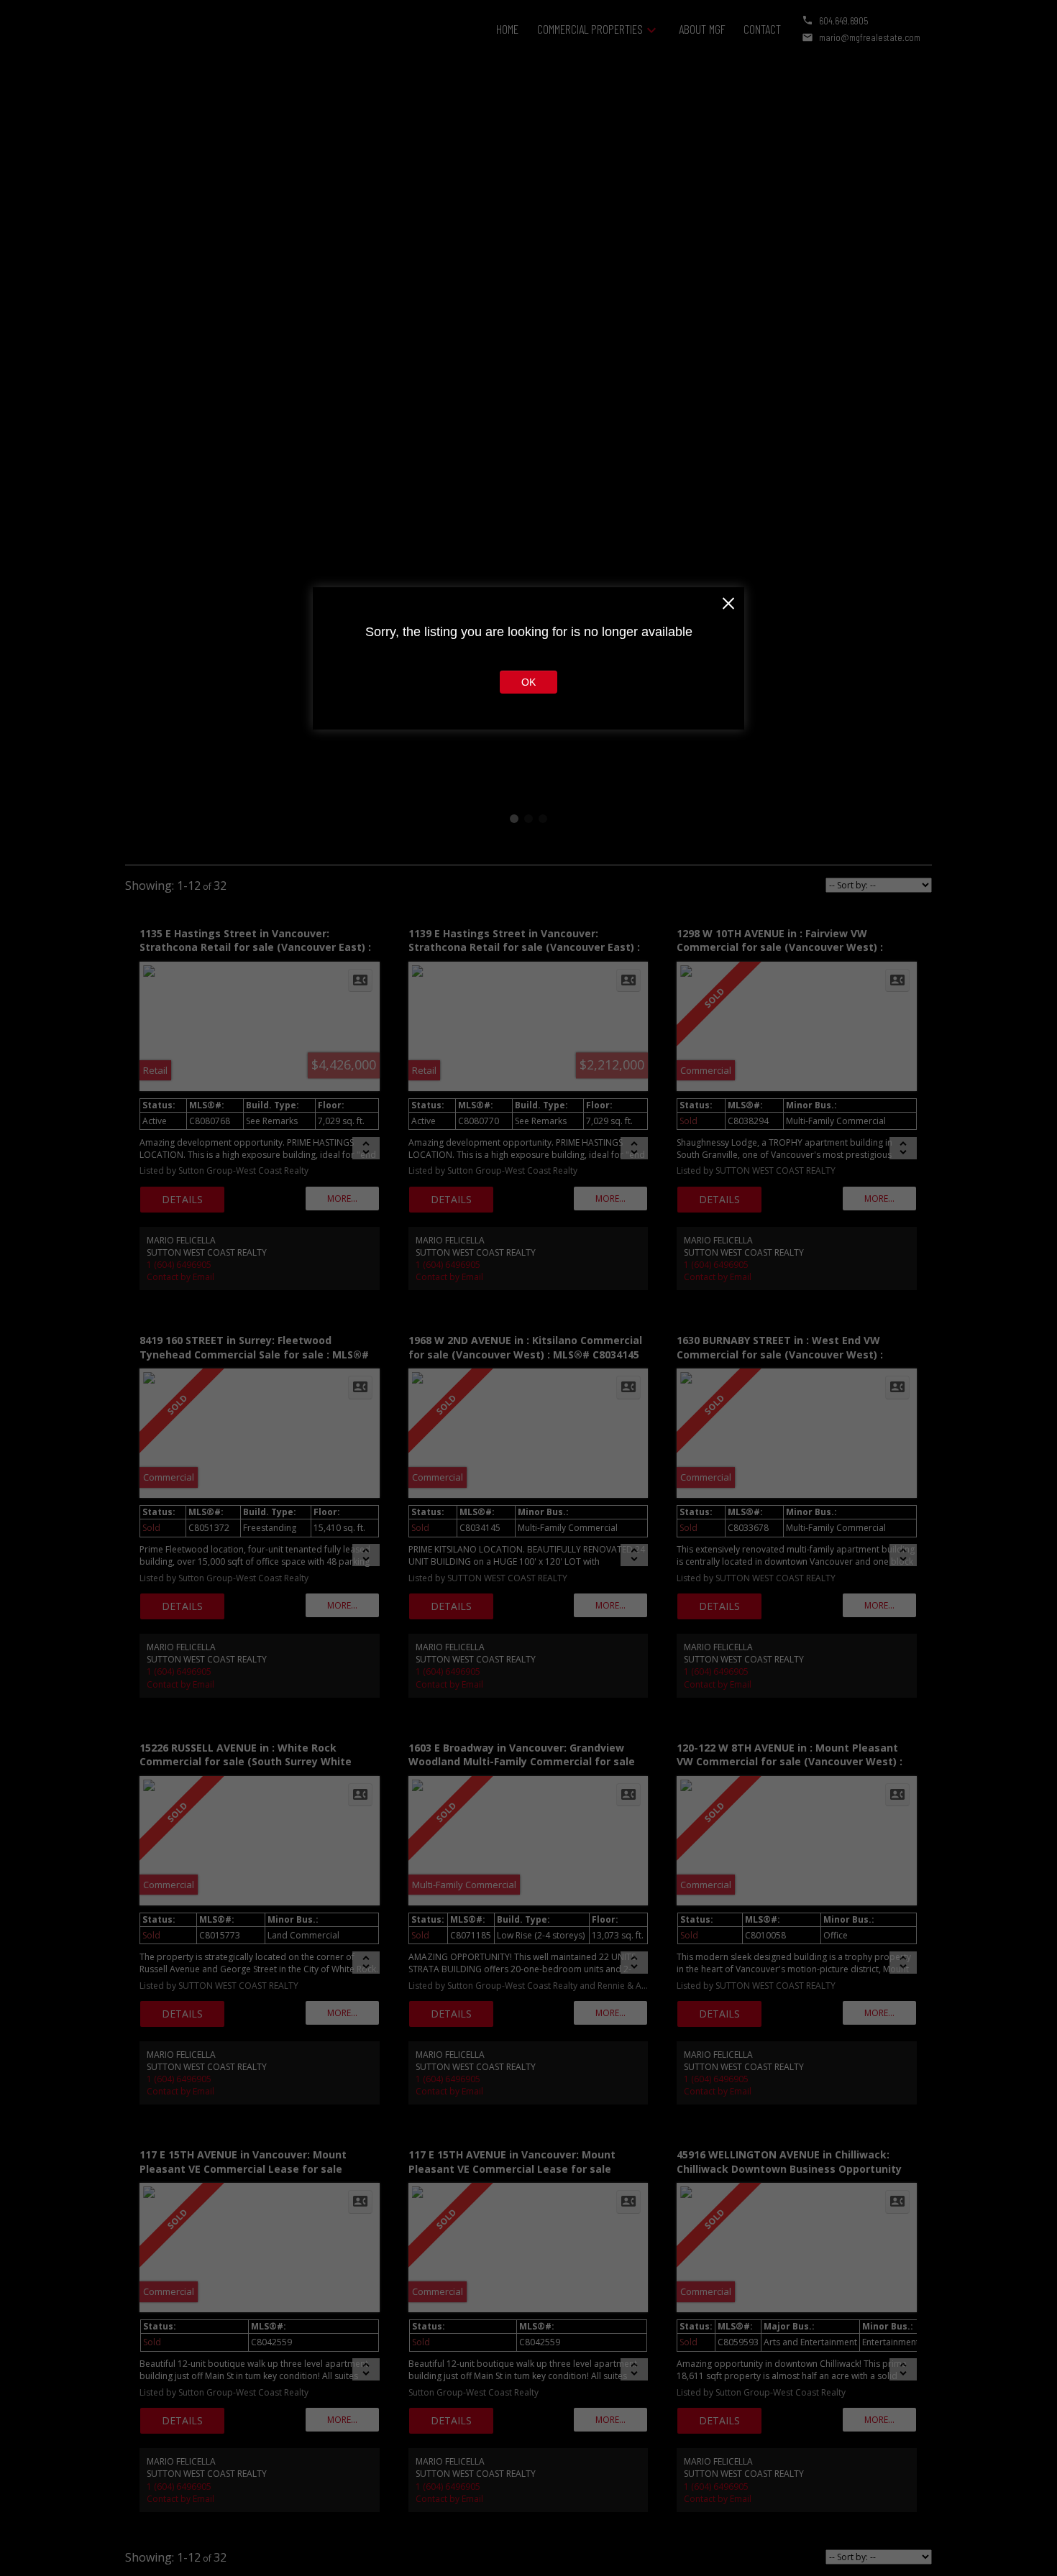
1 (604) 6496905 (179, 1265)
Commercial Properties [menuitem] (590, 29)
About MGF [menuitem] (702, 29)
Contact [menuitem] (762, 29)
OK (528, 682)
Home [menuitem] (507, 29)
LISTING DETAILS (182, 1200)
